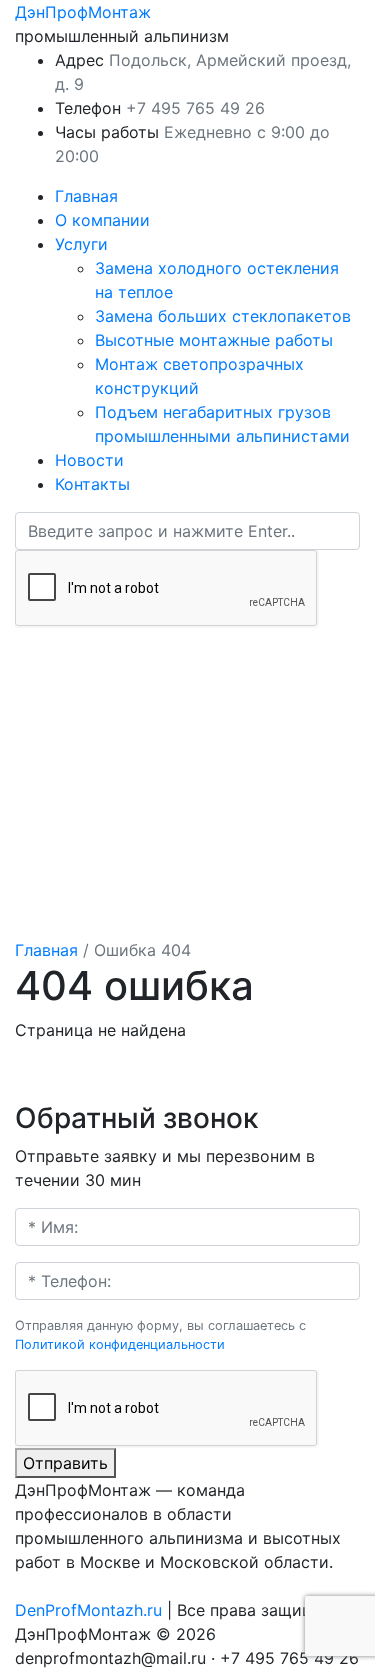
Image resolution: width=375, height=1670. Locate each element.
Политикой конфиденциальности (120, 1344)
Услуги (81, 244)
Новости (89, 460)
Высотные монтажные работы (214, 340)
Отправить (65, 1463)
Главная (86, 196)
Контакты (92, 484)
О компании (102, 220)
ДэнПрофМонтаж (83, 12)
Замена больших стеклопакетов (223, 316)
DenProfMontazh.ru (88, 1610)
